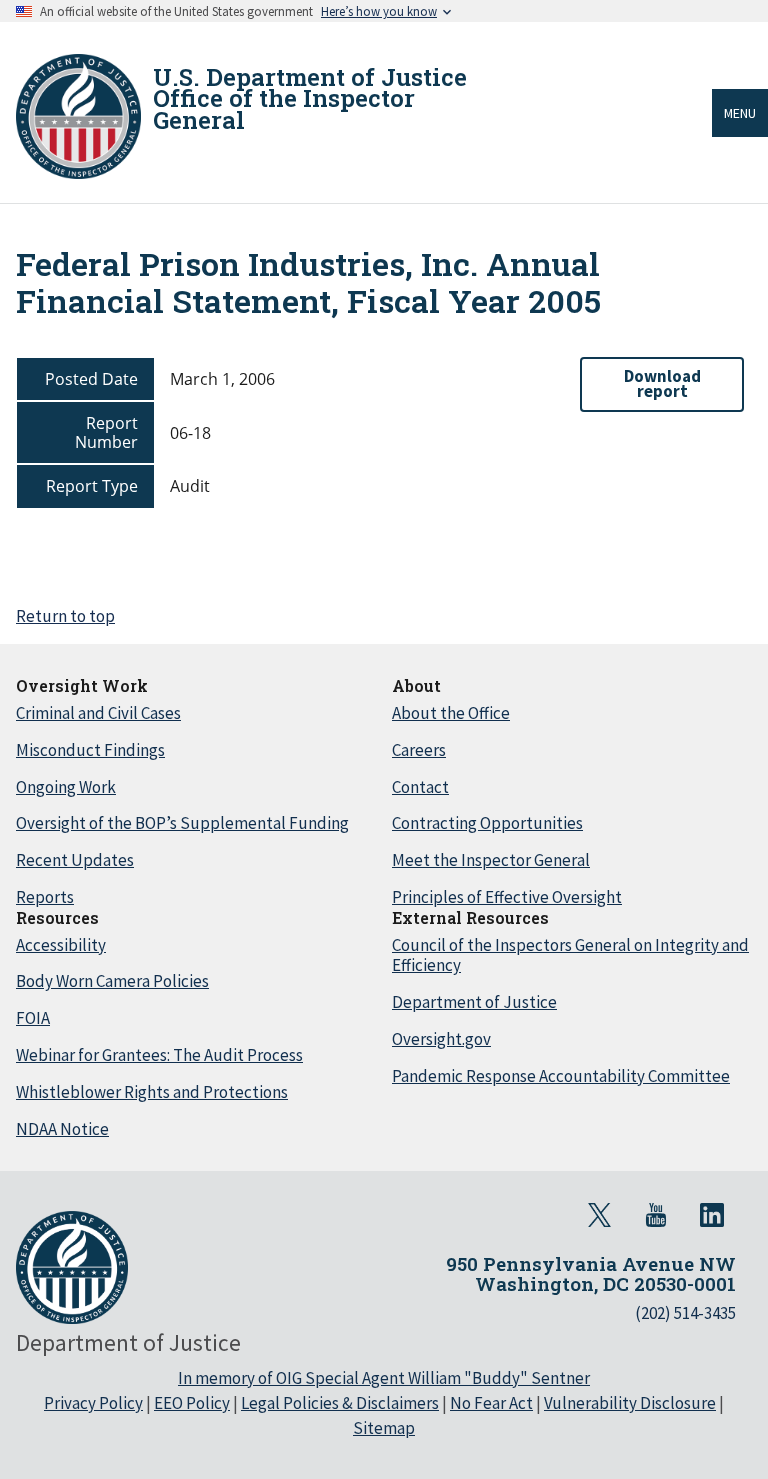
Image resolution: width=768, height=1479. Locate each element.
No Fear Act (491, 1403)
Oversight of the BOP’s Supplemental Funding (182, 823)
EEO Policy (192, 1403)
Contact (420, 787)
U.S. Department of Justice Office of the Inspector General (310, 98)
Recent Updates (75, 860)
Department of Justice (474, 1002)
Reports (45, 897)
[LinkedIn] (712, 1215)
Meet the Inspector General (491, 860)
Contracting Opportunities (487, 823)
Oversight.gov (441, 1039)
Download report (662, 383)
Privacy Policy (93, 1403)
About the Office (451, 713)
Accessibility (61, 945)
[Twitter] (600, 1215)
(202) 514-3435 (685, 1313)
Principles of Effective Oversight (507, 897)
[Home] (78, 116)
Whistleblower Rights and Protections (152, 1092)
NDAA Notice (62, 1129)
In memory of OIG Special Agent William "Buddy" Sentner (384, 1378)
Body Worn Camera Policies (112, 981)
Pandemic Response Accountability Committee (561, 1076)
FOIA (33, 1018)
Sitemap (384, 1428)
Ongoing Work (66, 787)
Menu (740, 113)
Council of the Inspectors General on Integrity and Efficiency (570, 955)
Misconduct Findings (90, 750)
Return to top (65, 616)
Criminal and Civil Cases (98, 713)
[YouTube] (656, 1215)
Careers (419, 750)
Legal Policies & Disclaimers (340, 1403)
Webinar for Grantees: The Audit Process (159, 1055)
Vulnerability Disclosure (630, 1403)
